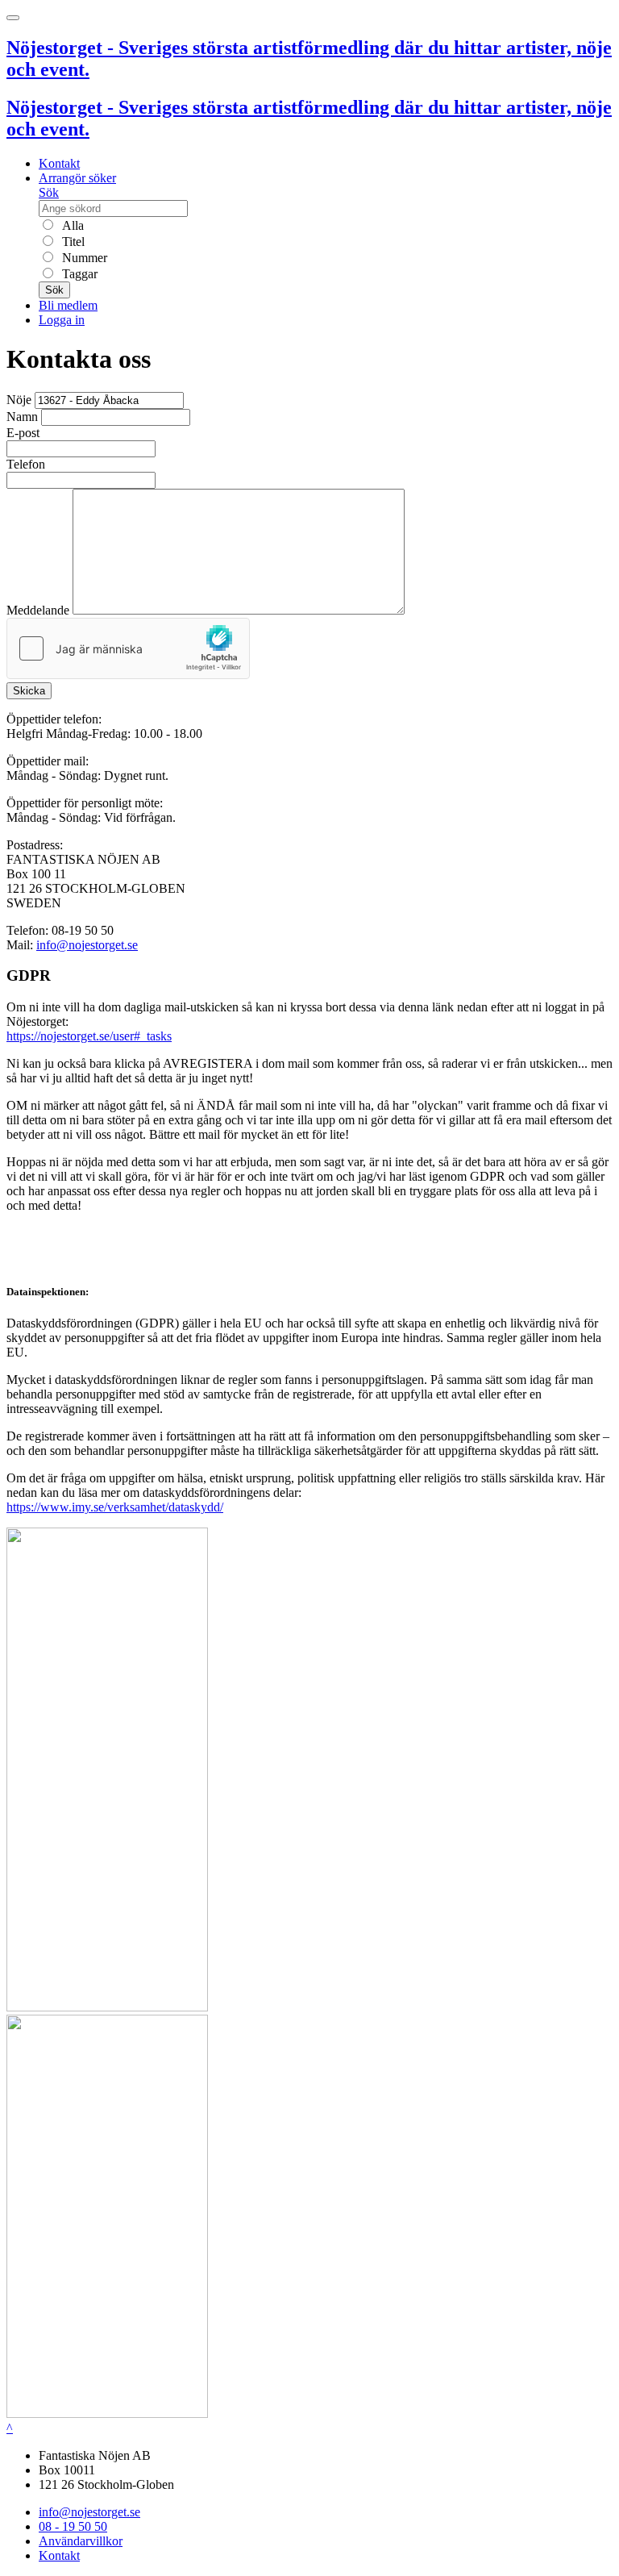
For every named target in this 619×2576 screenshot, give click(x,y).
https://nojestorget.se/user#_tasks (89, 1036)
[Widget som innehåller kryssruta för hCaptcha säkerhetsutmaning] (128, 648)
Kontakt (59, 163)
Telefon (26, 464)
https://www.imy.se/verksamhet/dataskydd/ (115, 1507)
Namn (22, 417)
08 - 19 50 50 (73, 2526)
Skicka (29, 691)
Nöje (19, 400)
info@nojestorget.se (87, 945)
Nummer (83, 258)
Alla (71, 225)
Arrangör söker (77, 178)
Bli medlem (68, 305)
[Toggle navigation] (13, 18)
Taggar (78, 274)
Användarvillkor (81, 2541)
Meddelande (38, 610)
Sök (49, 192)
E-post (23, 433)
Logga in (62, 320)
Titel (72, 242)
